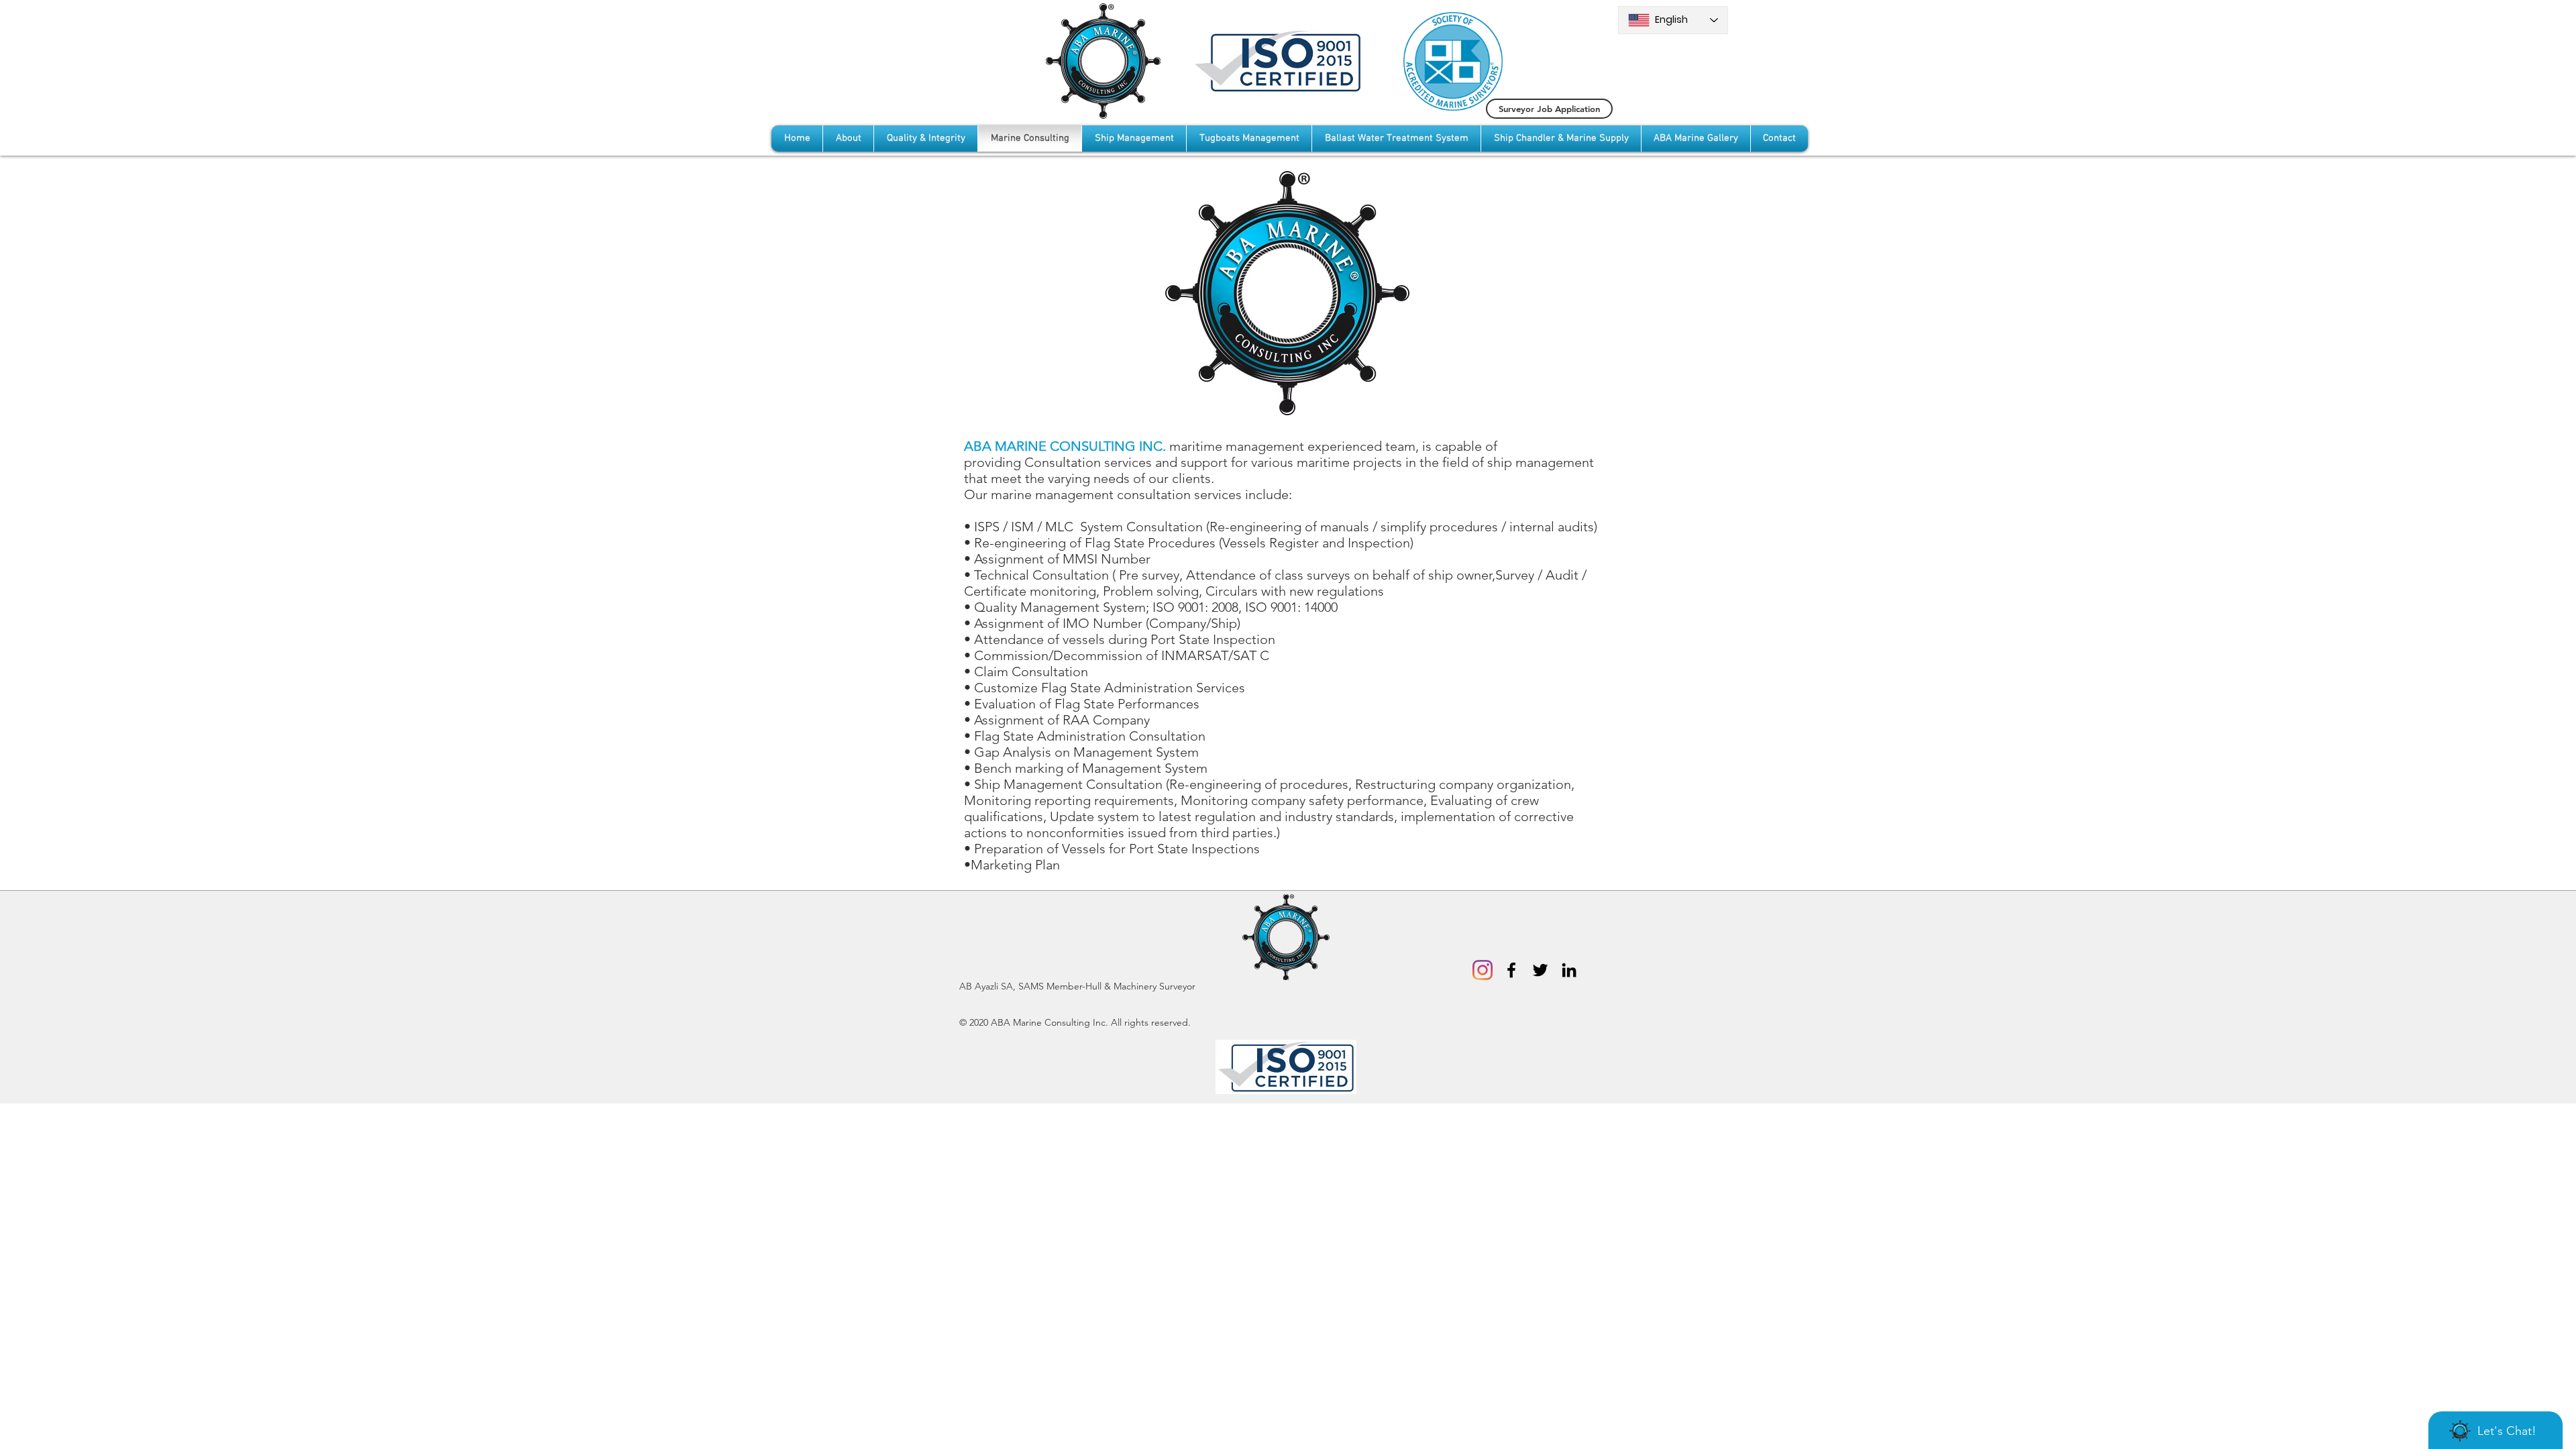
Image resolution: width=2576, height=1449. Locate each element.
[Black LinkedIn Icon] (1569, 970)
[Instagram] (1483, 970)
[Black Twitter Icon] (1540, 970)
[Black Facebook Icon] (1511, 970)
